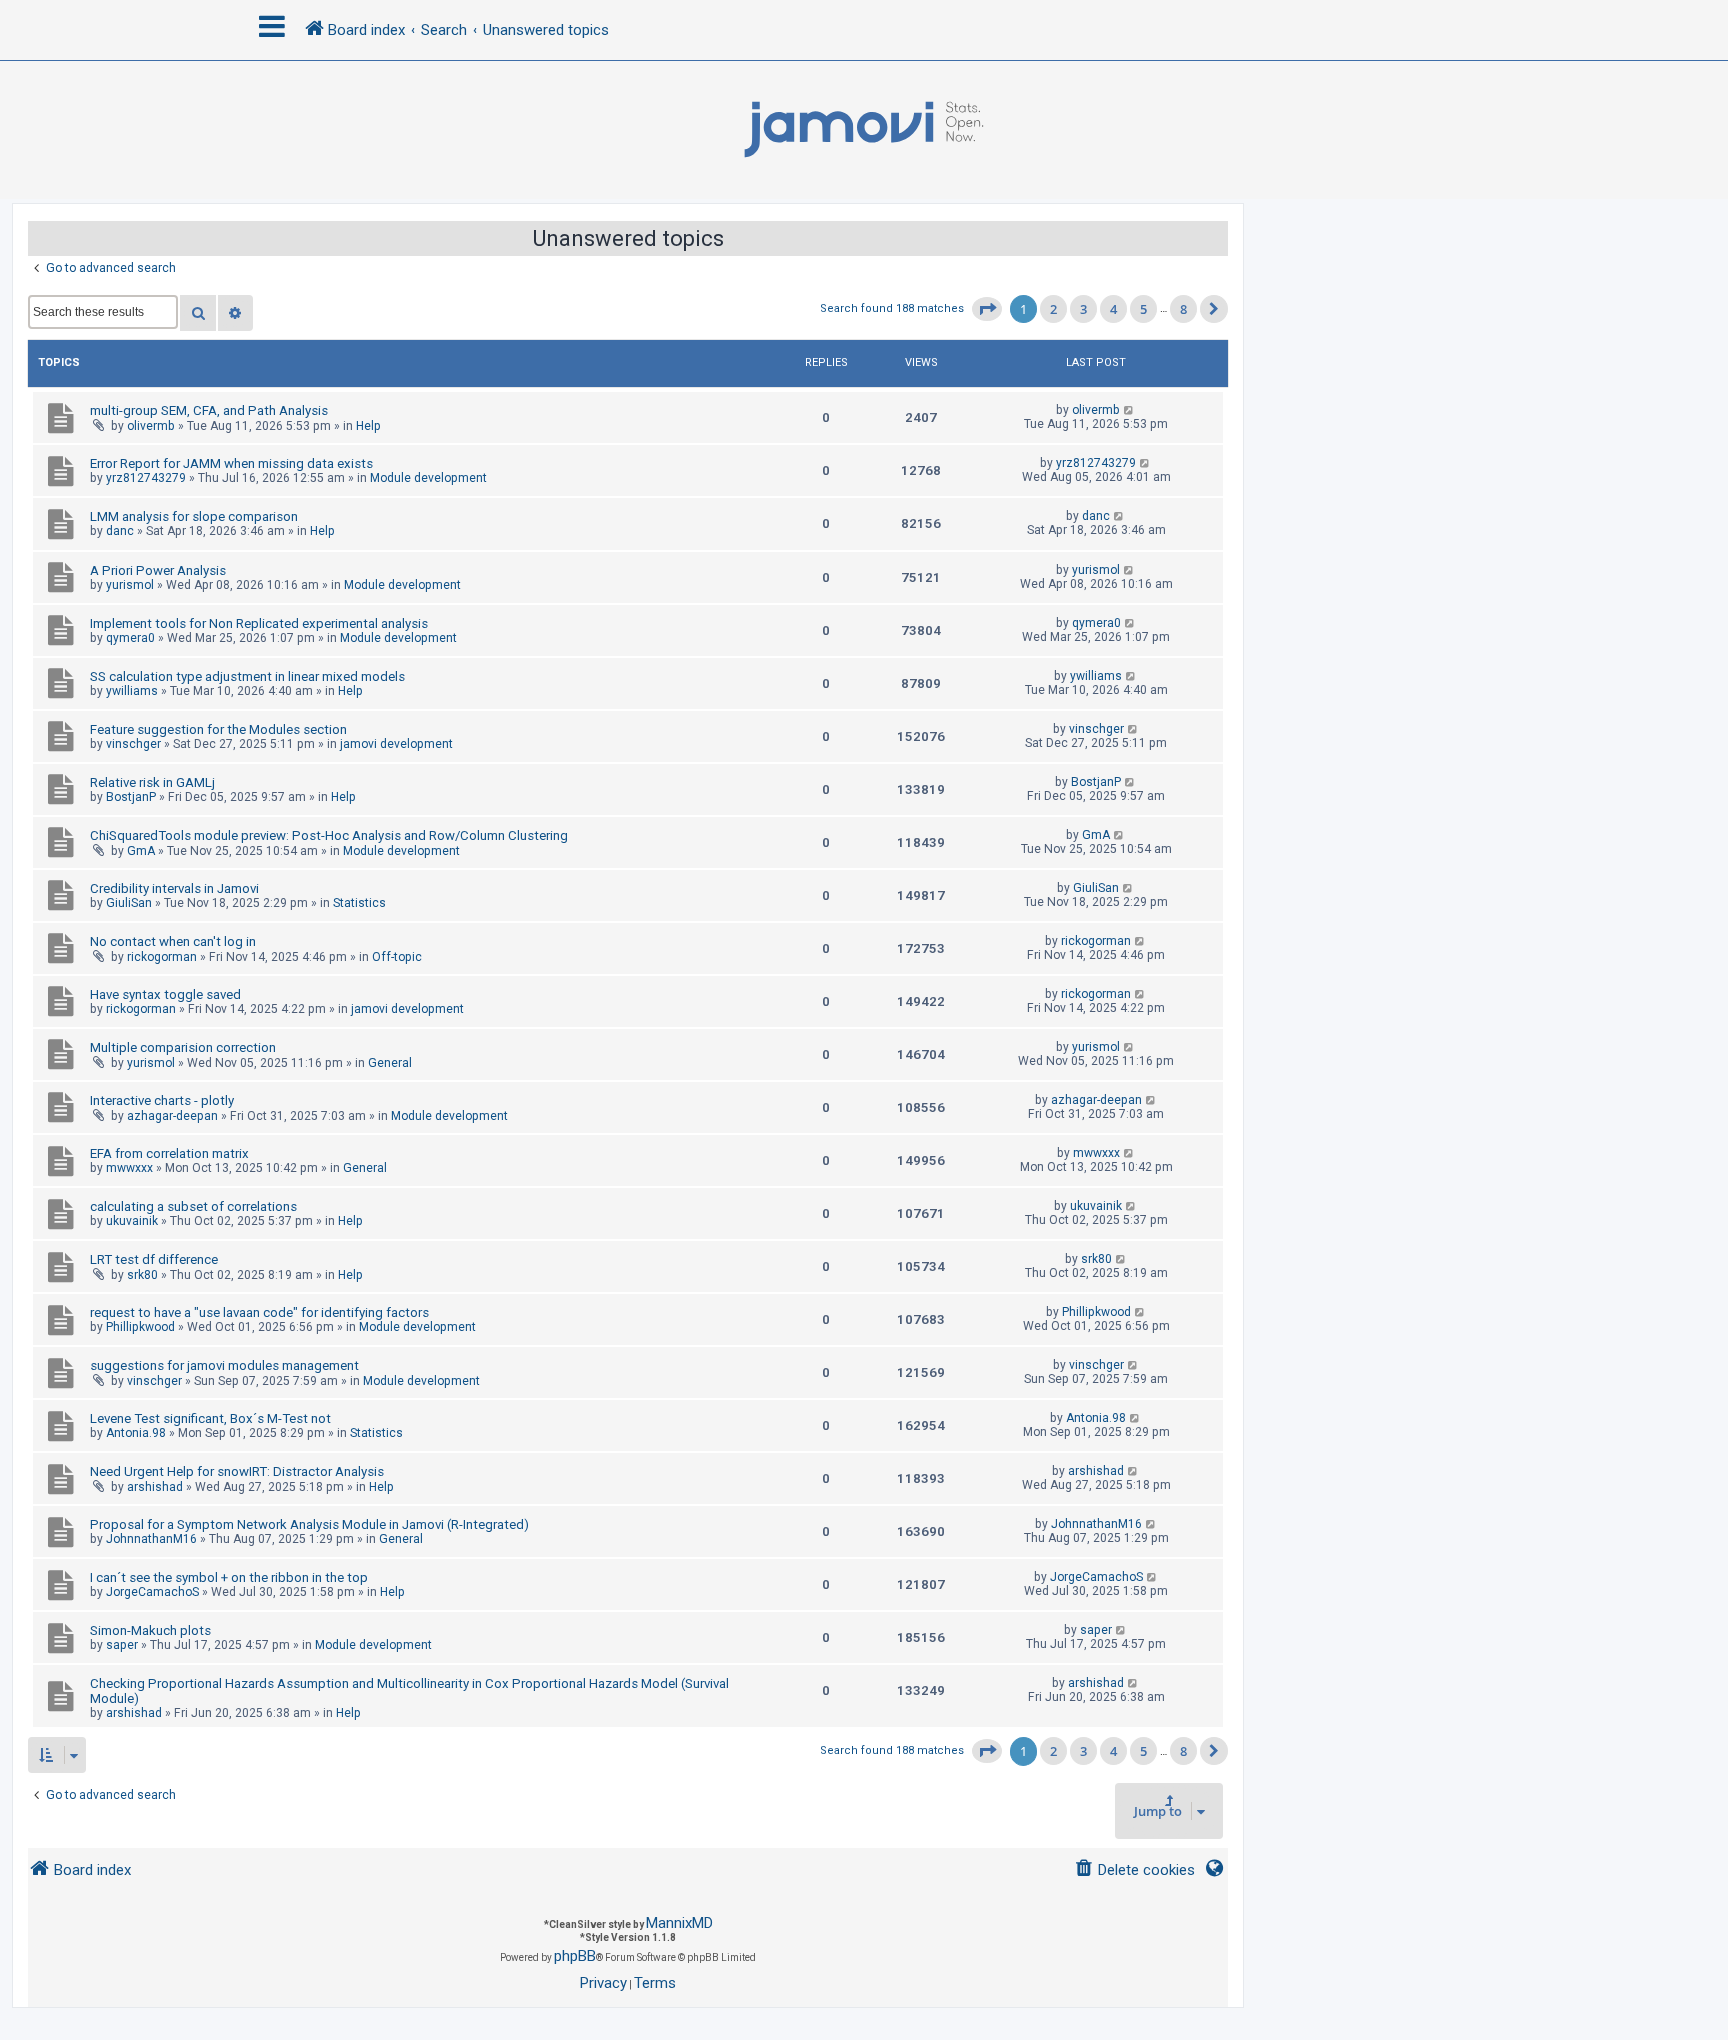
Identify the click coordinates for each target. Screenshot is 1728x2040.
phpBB (575, 1956)
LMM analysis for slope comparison (194, 516)
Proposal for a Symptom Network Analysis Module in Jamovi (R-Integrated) (309, 1524)
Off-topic (397, 957)
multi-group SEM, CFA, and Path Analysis (209, 410)
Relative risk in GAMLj (152, 782)
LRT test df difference (154, 1259)
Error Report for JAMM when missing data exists (231, 463)
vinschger (133, 744)
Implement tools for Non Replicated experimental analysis (259, 623)
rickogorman (162, 957)
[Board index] (864, 130)
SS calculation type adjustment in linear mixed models (247, 676)
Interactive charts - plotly (162, 1100)
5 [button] (1143, 309)
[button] (987, 309)
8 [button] (1183, 309)
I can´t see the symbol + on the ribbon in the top (229, 1577)
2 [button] (1053, 309)
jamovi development (396, 744)
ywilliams (132, 691)
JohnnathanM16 (151, 1539)
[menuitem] (1134, 1870)
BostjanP (131, 797)
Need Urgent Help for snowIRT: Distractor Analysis (237, 1471)
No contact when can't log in (173, 941)
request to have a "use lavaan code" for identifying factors (259, 1312)
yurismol (130, 585)
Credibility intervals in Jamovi (174, 888)
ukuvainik (132, 1221)
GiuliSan (129, 903)
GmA (141, 851)
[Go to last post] (1129, 410)
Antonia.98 (136, 1433)
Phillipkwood (140, 1327)
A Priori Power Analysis (158, 570)
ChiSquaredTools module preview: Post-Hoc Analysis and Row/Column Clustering (329, 835)
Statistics (359, 903)
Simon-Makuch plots (150, 1630)
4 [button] (1113, 309)
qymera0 (130, 638)
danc (120, 531)
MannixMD (679, 1923)
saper (122, 1645)
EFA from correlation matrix (169, 1153)
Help (368, 426)
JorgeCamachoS (152, 1592)
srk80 (142, 1275)
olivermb (151, 426)
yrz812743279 (146, 478)
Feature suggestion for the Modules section (218, 729)
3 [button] (1083, 309)
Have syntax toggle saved (165, 994)
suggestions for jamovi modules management (224, 1365)
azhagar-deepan (172, 1116)
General (390, 1063)
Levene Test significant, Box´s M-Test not (210, 1418)
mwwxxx (129, 1168)
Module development (428, 478)
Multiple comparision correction (183, 1047)
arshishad (155, 1487)
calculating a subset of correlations (193, 1206)
